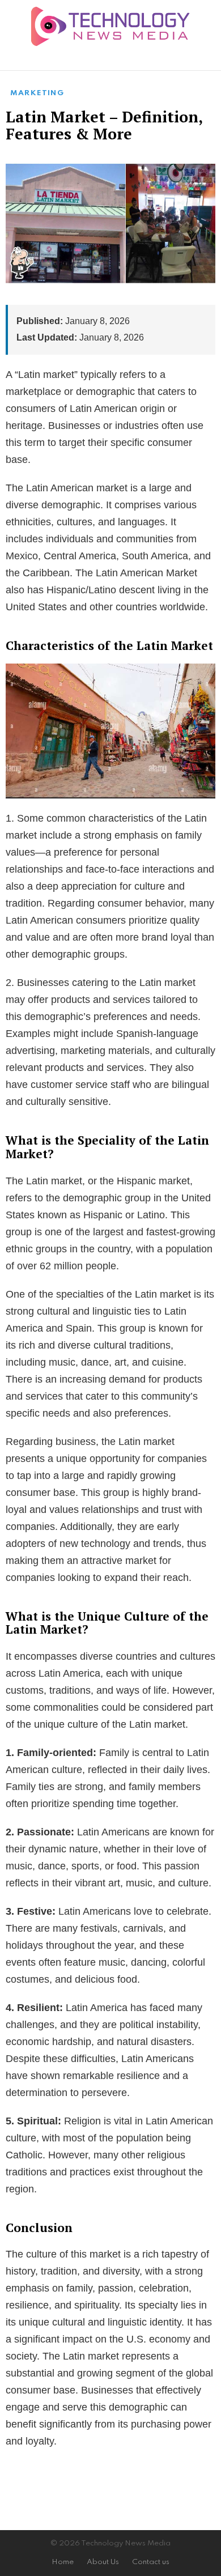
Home (63, 2562)
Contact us (151, 2562)
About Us (103, 2562)
